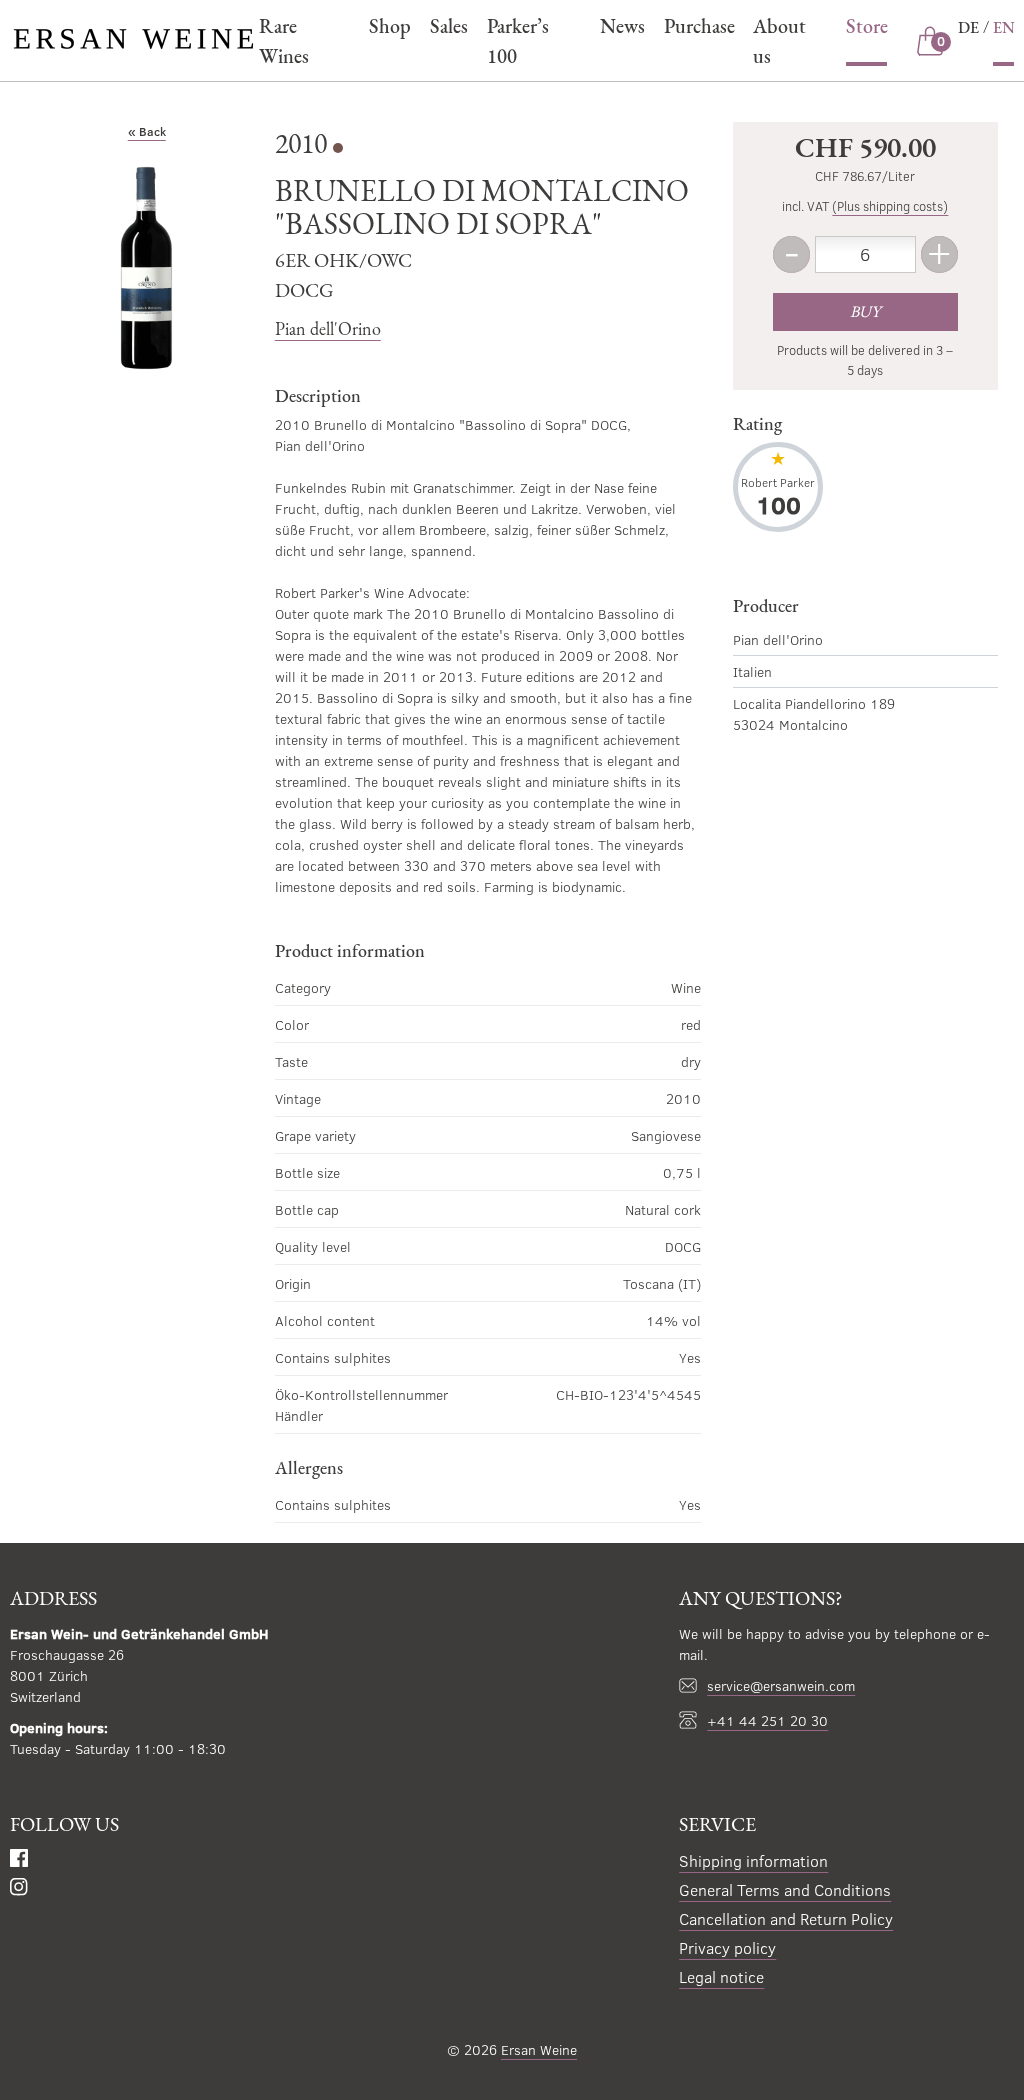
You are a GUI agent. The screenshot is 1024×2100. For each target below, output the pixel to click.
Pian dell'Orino (328, 328)
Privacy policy (727, 1947)
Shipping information (753, 1860)
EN (1004, 27)
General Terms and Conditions (785, 1889)
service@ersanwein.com (781, 1685)
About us (779, 41)
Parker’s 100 (518, 41)
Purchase (698, 26)
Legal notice (721, 1976)
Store (866, 26)
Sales (448, 26)
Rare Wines (284, 41)
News (622, 26)
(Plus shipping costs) (890, 206)
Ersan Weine (539, 2049)
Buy (865, 311)
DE (968, 27)
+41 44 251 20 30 (767, 1720)
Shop (389, 26)
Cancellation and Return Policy (786, 1918)
